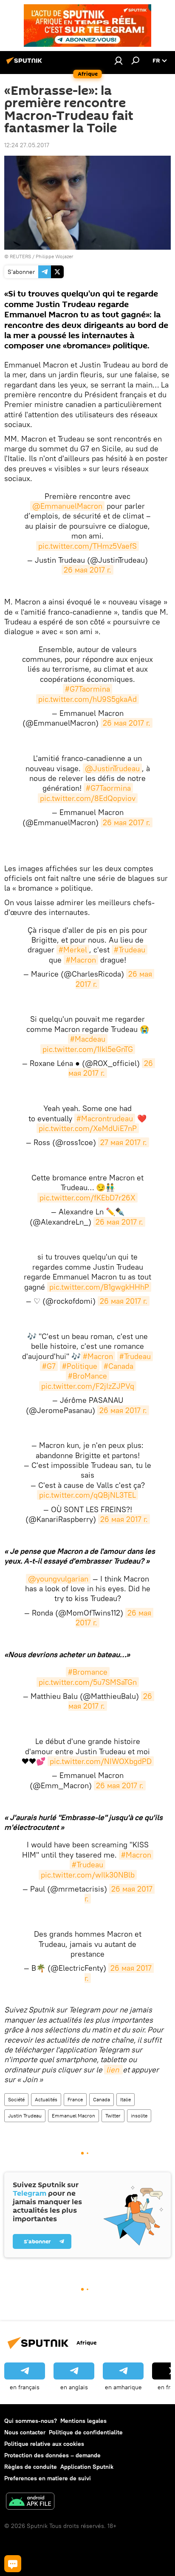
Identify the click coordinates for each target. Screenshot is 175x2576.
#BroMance (87, 1376)
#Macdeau (88, 1039)
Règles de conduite (31, 2467)
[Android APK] (30, 2502)
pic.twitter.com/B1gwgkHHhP (99, 1287)
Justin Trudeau (25, 2116)
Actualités (46, 2099)
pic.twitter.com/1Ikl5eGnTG (88, 1049)
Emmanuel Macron (73, 2116)
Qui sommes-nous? (31, 2421)
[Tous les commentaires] (13, 2564)
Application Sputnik (87, 2467)
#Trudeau (130, 950)
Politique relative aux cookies (44, 2444)
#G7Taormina (87, 689)
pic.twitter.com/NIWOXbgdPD (101, 1761)
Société (16, 2099)
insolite (139, 2116)
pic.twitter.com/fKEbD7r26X (87, 1198)
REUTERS (20, 256)
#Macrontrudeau (105, 1118)
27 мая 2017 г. (124, 1142)
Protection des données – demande (52, 2455)
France (75, 2099)
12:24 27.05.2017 (27, 145)
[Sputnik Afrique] (25, 64)
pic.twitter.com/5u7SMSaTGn (88, 1682)
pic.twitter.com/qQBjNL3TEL (87, 1495)
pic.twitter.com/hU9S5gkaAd (87, 699)
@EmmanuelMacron (67, 506)
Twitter (113, 2116)
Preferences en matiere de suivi (48, 2478)
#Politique (80, 1366)
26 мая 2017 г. (87, 570)
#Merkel (73, 950)
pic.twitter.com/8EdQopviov (88, 798)
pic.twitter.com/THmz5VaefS (87, 546)
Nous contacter (25, 2432)
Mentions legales (83, 2421)
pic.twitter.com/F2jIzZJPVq (88, 1386)
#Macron (81, 960)
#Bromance (88, 1672)
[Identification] (119, 60)
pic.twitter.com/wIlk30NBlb (88, 1875)
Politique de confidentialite (86, 2432)
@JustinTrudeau (112, 768)
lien (113, 2070)
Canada (102, 2099)
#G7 (49, 1366)
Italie (126, 2099)
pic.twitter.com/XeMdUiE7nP (88, 1128)
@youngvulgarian (58, 1579)
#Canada (119, 1366)
